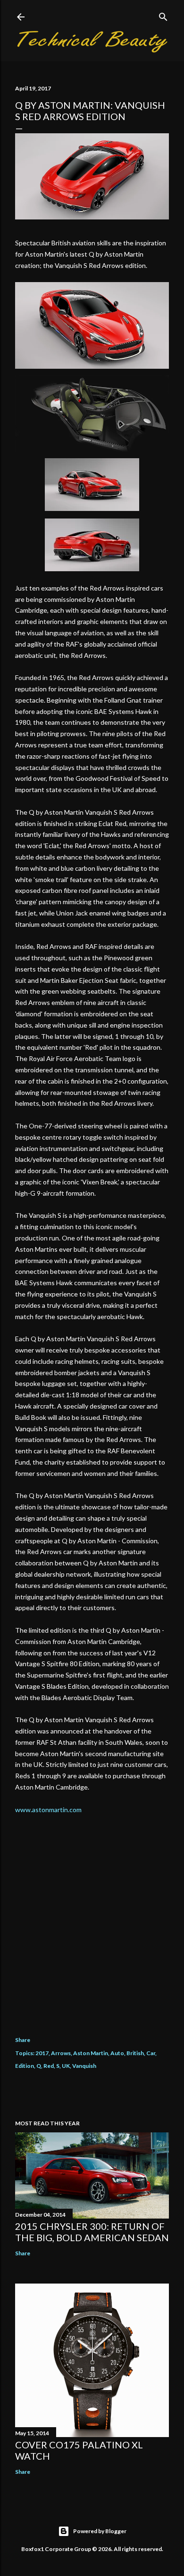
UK (66, 2066)
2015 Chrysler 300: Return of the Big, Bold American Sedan (92, 2232)
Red (49, 2066)
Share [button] (23, 2040)
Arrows (61, 2053)
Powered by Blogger (100, 2531)
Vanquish (84, 2066)
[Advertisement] (92, 1918)
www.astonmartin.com (48, 1810)
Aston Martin (91, 2053)
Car (151, 2053)
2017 (42, 2053)
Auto (117, 2053)
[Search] (163, 15)
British (135, 2053)
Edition (25, 2066)
